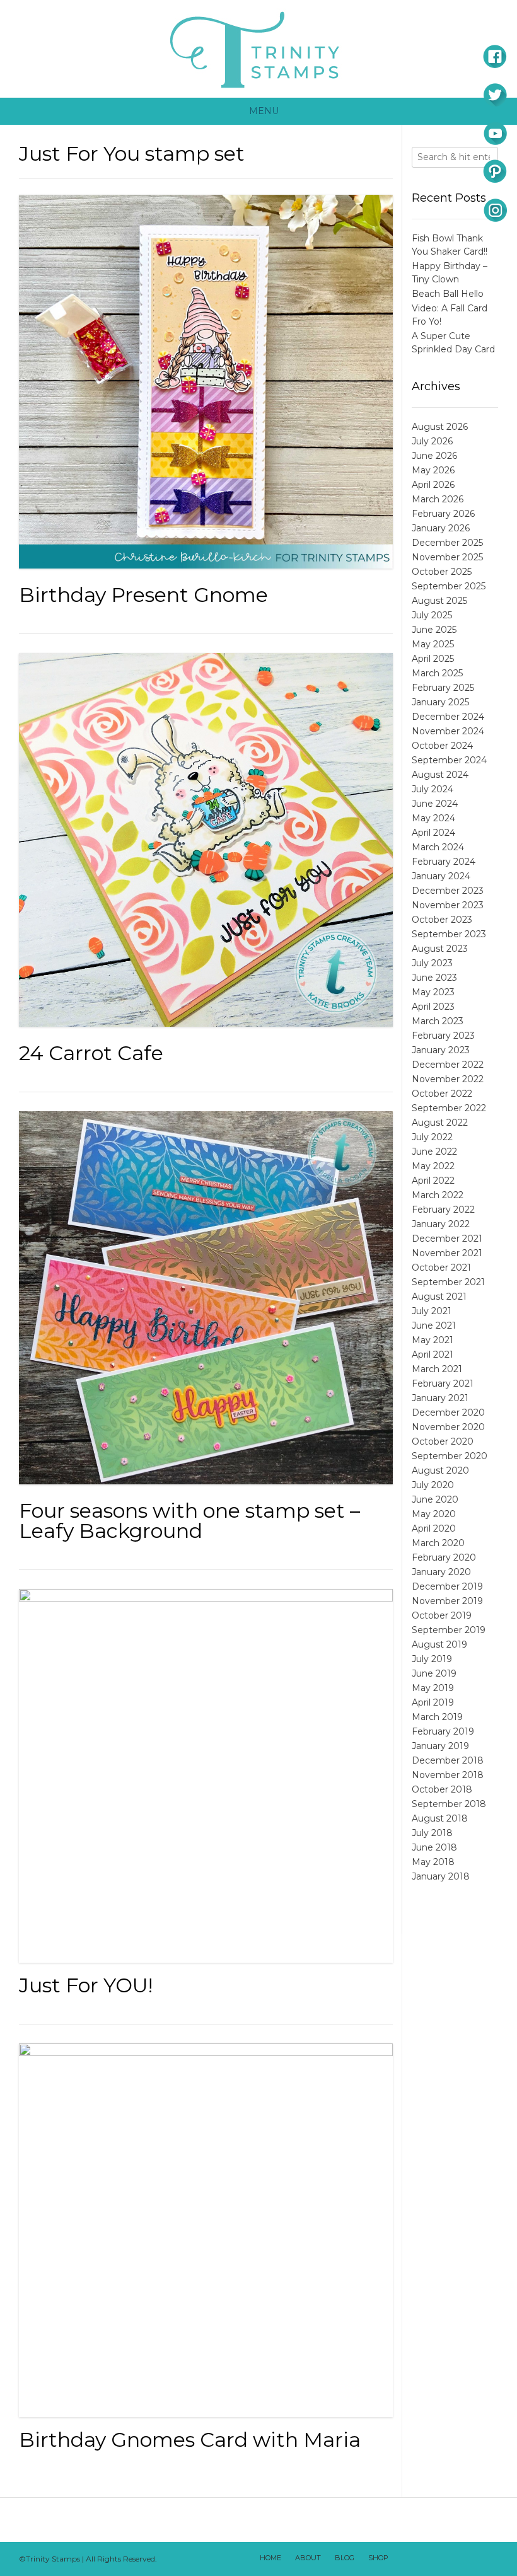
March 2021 (437, 1369)
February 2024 (444, 862)
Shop (378, 2558)
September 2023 (449, 934)
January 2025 (440, 702)
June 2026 (434, 456)
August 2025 (439, 601)
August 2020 (440, 1470)
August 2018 (440, 1818)
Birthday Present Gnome (143, 595)
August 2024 (440, 775)
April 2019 (433, 1702)
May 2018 (433, 1862)
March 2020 (438, 1543)
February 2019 (443, 1731)
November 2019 (447, 1601)
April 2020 (434, 1528)
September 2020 (450, 1456)
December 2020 (448, 1412)
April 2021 (433, 1354)
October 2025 (442, 572)
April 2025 (433, 659)
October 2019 (442, 1615)
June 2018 (434, 1847)
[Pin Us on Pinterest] (486, 2559)
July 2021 (432, 1311)
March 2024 (438, 847)
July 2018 (432, 1833)
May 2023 (433, 992)
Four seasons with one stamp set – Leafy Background (189, 1521)
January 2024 (441, 876)
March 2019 (437, 1717)
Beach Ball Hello (448, 294)
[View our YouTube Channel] (453, 2559)
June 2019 (434, 1673)
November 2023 (448, 905)
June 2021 (434, 1326)
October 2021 (441, 1268)
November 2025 (447, 557)
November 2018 (448, 1775)
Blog (345, 2558)
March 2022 (438, 1195)
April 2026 (433, 485)
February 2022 (443, 1210)
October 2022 (442, 1094)
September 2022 (449, 1108)
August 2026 (440, 427)
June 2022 (434, 1152)
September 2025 (449, 586)
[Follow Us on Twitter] (437, 2559)
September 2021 (448, 1282)
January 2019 (440, 1746)
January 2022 (441, 1224)
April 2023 (433, 1007)
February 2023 (443, 1036)
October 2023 (442, 920)
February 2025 (443, 688)
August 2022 (440, 1123)
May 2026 (433, 470)
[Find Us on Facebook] (421, 2559)
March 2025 (437, 673)
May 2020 (434, 1514)
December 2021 (447, 1239)
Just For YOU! (86, 1985)
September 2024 (449, 760)
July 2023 (432, 963)
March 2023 (438, 1021)
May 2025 (433, 644)
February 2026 (443, 514)
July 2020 (433, 1485)
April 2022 (433, 1181)
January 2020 (441, 1572)
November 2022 (448, 1079)
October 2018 (442, 1789)
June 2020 (435, 1499)
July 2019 (432, 1659)
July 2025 (432, 615)
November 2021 (447, 1253)
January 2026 (441, 528)
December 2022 (448, 1065)
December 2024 (448, 717)
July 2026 (432, 441)
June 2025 (434, 630)
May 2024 (433, 818)
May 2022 (433, 1166)
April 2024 (433, 833)
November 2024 (448, 731)
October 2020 (443, 1441)
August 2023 (440, 949)
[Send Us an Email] (404, 2559)
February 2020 (444, 1557)
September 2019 (449, 1630)
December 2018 (448, 1760)
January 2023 (441, 1050)
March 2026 (438, 499)
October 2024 (442, 746)
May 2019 (433, 1688)
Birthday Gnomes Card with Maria (190, 2440)
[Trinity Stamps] (258, 49)
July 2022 (432, 1137)
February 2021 (443, 1383)
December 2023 (448, 891)
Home (270, 2558)
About (308, 2558)
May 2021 (433, 1340)
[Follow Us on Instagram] (470, 2559)
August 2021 (439, 1297)
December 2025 (447, 543)
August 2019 (439, 1644)
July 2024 (433, 789)
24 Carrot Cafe (91, 1053)
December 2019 (447, 1586)
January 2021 (440, 1398)
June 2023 (434, 978)
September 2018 (449, 1804)
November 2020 (448, 1427)
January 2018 (441, 1876)
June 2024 (435, 804)
